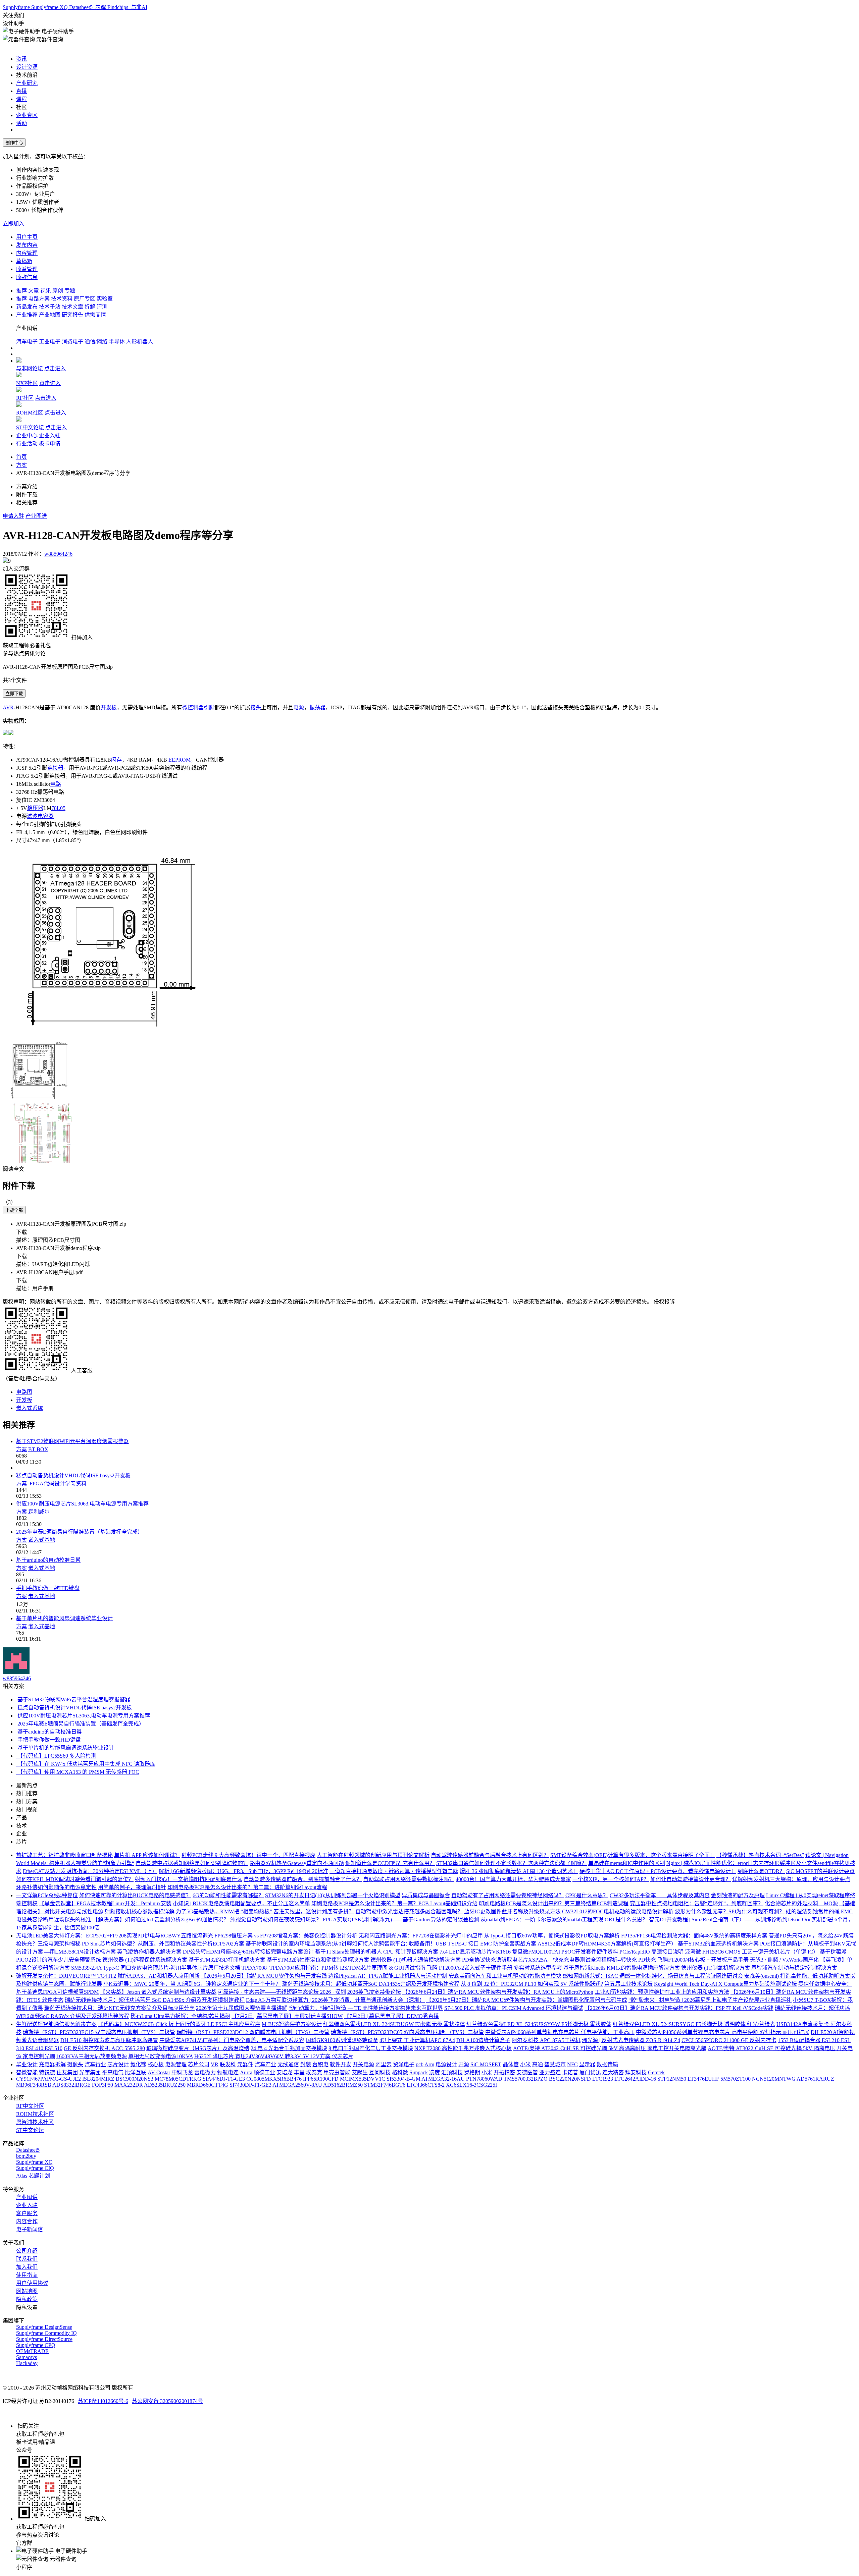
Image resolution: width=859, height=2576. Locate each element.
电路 (56, 784)
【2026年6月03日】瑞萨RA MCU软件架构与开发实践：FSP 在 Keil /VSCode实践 (679, 2008)
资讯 (21, 59)
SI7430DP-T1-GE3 (250, 2085)
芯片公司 (199, 2064)
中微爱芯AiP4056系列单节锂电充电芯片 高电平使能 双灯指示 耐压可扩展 (723, 2032)
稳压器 (35, 808)
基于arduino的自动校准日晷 (48, 1560)
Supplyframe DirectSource (44, 2339)
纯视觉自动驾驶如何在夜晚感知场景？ (276, 1920)
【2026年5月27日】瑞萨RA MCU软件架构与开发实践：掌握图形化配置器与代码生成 (527, 2000)
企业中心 (27, 435)
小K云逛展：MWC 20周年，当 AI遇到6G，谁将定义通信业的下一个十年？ (192, 1984)
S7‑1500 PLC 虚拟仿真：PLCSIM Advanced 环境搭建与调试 (514, 2008)
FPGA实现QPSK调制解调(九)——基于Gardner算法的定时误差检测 (401, 1920)
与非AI (138, 7)
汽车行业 (95, 2064)
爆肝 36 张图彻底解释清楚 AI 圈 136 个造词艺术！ (519, 1871)
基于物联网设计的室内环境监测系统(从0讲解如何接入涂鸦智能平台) (326, 1944)
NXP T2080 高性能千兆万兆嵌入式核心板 (463, 2048)
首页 (21, 457)
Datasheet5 (82, 7)
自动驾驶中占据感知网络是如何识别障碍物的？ (192, 1863)
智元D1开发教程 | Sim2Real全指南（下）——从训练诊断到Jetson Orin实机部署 (741, 1920)
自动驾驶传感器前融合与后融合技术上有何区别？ (490, 1855)
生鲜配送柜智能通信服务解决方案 (56, 2024)
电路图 (24, 1392)
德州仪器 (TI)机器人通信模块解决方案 (416, 1960)
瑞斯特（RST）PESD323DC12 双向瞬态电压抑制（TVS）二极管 (253, 2032)
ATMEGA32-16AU (443, 2079)
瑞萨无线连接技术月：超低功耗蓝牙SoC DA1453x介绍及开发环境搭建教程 (371, 1984)
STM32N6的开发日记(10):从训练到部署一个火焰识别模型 (333, 1895)
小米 (525, 2064)
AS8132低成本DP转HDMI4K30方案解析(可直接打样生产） (607, 1944)
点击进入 (55, 368)
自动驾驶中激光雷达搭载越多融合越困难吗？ (409, 1911)
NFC (572, 2064)
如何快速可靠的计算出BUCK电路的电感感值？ (135, 1895)
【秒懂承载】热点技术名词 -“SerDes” (760, 1855)
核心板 (156, 2064)
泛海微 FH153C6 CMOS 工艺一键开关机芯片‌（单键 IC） (752, 1952)
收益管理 (27, 269)
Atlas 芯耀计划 (33, 2176)
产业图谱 (36, 516)
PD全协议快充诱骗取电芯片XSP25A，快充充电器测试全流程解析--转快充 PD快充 (559, 1960)
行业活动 (27, 444)
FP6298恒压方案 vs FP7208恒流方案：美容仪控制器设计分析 (286, 1936)
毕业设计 (27, 2064)
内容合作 (27, 2221)
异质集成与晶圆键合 (426, 1895)
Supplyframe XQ (50, 7)
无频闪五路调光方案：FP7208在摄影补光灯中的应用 (421, 1936)
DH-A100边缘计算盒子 (483, 2040)
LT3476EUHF (703, 2079)
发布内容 (27, 245)
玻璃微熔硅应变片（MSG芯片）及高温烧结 (198, 2048)
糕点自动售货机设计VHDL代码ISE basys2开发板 (73, 1475)
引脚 (209, 707)
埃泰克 (314, 2072)
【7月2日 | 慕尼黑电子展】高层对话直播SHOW (287, 2016)
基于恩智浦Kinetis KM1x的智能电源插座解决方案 (622, 1968)
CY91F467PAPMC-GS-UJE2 (48, 2079)
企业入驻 (50, 435)
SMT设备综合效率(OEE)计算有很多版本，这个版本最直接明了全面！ (633, 1855)
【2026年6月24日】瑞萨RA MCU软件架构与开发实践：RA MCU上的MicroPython (498, 1992)
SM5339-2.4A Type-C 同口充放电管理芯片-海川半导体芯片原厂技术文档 (156, 1968)
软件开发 (341, 2064)
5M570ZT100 (736, 2079)
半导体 (117, 342)
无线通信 (288, 2064)
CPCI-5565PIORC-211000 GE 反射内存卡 (729, 2040)
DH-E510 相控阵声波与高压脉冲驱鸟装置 (109, 2040)
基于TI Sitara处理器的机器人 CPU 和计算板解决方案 (377, 1952)
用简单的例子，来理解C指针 (132, 1887)
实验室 (105, 299)
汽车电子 (28, 342)
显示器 (587, 2064)
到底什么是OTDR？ (761, 1871)
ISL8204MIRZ (98, 2079)
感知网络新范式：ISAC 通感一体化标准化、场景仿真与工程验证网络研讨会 (653, 1976)
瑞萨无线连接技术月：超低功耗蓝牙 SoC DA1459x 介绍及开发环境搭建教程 (155, 2000)
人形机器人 (140, 342)
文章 (34, 291)
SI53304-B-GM (403, 2079)
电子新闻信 (30, 2229)
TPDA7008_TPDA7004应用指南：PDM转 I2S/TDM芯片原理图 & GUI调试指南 (334, 1968)
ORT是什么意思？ (626, 1920)
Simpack (419, 2072)
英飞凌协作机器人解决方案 (149, 1952)
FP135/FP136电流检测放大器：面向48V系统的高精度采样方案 (694, 1936)
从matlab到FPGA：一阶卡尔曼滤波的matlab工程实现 (542, 1920)
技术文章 (72, 307)
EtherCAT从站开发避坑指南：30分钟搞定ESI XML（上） (90, 1871)
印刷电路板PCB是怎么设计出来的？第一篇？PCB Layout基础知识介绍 (394, 1903)
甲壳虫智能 (337, 2072)
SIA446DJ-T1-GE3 (224, 2079)
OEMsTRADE (32, 2351)
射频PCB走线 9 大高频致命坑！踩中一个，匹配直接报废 (248, 1855)
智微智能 (27, 2072)
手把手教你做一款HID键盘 (48, 1588)
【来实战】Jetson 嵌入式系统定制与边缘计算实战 (158, 1992)
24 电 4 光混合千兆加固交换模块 (289, 2048)
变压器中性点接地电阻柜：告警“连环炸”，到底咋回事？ (697, 1903)
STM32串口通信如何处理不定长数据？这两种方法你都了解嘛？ (512, 1863)
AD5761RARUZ (815, 2079)
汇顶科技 (452, 2072)
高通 (538, 2064)
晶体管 (511, 2064)
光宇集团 (90, 2072)
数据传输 (607, 2064)
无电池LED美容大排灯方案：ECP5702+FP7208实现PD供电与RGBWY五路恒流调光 (115, 1936)
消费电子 (73, 342)
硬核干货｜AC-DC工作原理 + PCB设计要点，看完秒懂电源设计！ (658, 1871)
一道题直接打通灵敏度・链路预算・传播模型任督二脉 (394, 1871)
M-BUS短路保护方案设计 (292, 2024)
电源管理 (176, 2064)
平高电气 (113, 2072)
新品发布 (27, 307)
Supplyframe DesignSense (44, 2327)
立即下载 (14, 694)
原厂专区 (85, 299)
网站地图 (27, 2291)
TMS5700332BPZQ (526, 2079)
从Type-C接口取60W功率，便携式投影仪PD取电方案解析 (552, 1936)
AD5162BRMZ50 (343, 2085)
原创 (58, 291)
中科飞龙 (182, 2072)
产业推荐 (27, 315)
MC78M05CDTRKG (178, 2079)
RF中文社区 (30, 2106)
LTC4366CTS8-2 (426, 2085)
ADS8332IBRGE (71, 2085)
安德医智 (527, 2072)
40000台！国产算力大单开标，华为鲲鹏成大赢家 (513, 1879)
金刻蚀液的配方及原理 (738, 1895)
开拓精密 (504, 2072)
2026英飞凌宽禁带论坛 (374, 1992)
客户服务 (27, 2213)
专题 (70, 291)
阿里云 (384, 2064)
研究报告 (72, 315)
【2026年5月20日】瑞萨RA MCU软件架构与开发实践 (264, 1976)
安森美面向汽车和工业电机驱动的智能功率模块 (505, 1976)
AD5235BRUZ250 (165, 2085)
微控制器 (193, 707)
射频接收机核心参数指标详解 (140, 1911)
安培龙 (285, 2072)
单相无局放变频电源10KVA (161, 2056)
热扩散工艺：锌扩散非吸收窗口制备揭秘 (64, 1855)
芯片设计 (118, 2064)
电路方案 (39, 299)
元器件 (245, 2064)
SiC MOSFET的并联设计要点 (820, 1871)
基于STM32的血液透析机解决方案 (718, 1944)
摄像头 (75, 2064)
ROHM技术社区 (35, 2114)
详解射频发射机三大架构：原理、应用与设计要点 (791, 1879)
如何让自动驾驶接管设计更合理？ (691, 1879)
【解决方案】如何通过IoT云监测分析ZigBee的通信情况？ (161, 1920)
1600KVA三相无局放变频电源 (92, 2056)
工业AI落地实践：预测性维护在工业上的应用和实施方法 (662, 1992)
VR (215, 2064)
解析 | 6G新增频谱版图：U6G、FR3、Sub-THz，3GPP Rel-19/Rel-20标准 (243, 1871)
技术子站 (50, 307)
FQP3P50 (103, 2085)
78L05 (58, 808)
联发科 (228, 2064)
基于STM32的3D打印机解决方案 (227, 1960)
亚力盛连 (550, 2072)
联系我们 (27, 2259)
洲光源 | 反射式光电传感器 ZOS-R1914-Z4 (631, 2040)
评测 (102, 307)
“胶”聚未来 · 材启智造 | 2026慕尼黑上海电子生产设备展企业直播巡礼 (710, 2000)
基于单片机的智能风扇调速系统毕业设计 (64, 1618)
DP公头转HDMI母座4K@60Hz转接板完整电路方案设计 (248, 1952)
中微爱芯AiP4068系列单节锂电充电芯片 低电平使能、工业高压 (560, 2032)
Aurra (246, 2072)
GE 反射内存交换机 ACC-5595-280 (104, 2048)
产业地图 (50, 315)
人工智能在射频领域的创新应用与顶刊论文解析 (373, 1855)
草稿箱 (24, 261)
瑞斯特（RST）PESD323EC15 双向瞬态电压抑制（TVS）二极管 (99, 2032)
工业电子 (50, 342)
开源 (464, 2064)
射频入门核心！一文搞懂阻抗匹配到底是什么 (189, 1879)
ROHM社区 (30, 413)
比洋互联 (136, 2072)
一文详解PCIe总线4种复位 (47, 1895)
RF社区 (25, 398)
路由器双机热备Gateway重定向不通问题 (297, 1863)
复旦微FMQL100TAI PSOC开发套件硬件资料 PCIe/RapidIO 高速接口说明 (598, 1952)
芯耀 (101, 7)
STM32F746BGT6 (385, 2085)
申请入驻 (13, 516)
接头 (256, 707)
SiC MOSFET (486, 2064)
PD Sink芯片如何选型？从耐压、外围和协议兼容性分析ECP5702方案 (163, 1944)
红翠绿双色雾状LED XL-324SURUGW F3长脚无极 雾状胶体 (394, 2024)
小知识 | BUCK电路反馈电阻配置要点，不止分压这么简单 (241, 1903)
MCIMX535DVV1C (363, 2079)
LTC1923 (603, 2079)
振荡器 (317, 707)
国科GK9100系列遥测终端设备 (342, 2040)
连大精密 (613, 2072)
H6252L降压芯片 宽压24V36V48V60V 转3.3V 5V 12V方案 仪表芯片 (274, 2056)
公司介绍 (27, 2251)
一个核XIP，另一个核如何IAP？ (611, 1879)
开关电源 (363, 2064)
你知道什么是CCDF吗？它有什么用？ (390, 1863)
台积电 (320, 2064)
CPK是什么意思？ (587, 1895)
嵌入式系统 (30, 1408)
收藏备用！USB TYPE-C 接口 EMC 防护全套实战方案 (472, 1944)
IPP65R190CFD (321, 2079)
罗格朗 (472, 2072)
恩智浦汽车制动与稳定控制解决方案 (794, 1968)
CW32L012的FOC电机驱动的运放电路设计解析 (618, 1911)
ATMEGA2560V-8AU (297, 2085)
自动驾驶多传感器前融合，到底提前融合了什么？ (303, 1879)
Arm (429, 2064)
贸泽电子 (404, 2064)
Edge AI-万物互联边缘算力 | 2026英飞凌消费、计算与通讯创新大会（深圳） (335, 2000)
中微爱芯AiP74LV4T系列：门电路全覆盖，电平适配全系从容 (232, 2040)
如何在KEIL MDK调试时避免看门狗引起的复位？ (75, 1879)
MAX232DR (129, 2085)
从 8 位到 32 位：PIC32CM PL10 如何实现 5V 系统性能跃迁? (532, 1984)
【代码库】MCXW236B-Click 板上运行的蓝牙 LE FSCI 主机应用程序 (179, 2024)
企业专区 (27, 115)
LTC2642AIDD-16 (635, 2079)
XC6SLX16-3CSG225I (471, 2085)
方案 (21, 465)
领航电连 (228, 2072)
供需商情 (95, 315)
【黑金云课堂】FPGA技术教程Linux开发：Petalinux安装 (105, 1903)
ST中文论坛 (30, 427)
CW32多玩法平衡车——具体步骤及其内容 (660, 1895)
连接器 (55, 768)
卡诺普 (570, 2072)
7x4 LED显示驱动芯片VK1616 (475, 1952)
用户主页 (27, 237)
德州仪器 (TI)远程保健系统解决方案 (145, 1960)
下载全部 (14, 1210)
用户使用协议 (32, 2283)
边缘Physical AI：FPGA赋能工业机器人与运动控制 (388, 1976)
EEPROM (180, 760)
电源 (299, 707)
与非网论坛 (30, 368)
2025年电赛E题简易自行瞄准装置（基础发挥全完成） (80, 1532)
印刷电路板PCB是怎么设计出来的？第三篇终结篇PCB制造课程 (554, 1903)
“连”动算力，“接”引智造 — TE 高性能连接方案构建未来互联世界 (366, 2008)
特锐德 (47, 2072)
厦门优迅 (590, 2072)
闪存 (116, 760)
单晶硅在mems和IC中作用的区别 (627, 1863)
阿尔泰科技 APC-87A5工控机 (546, 2040)
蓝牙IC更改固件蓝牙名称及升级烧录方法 (512, 1911)
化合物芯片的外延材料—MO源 (801, 1903)
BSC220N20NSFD (570, 2079)
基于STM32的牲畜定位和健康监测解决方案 (318, 1960)
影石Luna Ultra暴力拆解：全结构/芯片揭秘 (180, 2016)
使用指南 (27, 2275)
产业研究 (27, 83)
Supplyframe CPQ (36, 2345)
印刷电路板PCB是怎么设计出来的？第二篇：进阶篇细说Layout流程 (247, 1887)
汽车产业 (265, 2064)
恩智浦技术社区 (35, 2122)
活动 (21, 123)
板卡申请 (50, 444)
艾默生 (360, 2072)
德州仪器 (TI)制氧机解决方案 (716, 1968)
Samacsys (27, 2357)
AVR (8, 707)
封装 (306, 2064)
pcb (420, 2064)
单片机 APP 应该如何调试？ (147, 1855)
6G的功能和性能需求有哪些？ (228, 1895)
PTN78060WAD (484, 2079)
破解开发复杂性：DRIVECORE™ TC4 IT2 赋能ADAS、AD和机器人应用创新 (108, 1976)
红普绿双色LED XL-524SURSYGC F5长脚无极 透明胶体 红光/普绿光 (694, 2024)
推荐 (21, 291)
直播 (21, 91)
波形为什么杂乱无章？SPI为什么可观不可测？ (730, 1911)
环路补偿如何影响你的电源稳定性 (56, 1887)
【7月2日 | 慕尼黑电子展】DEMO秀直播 (391, 2016)
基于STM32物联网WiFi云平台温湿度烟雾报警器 (72, 1441)
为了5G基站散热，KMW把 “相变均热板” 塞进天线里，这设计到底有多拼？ (265, 1911)
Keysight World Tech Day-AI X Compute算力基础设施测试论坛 (725, 1984)
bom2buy (26, 2156)
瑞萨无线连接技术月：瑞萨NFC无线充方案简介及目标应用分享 (119, 2008)
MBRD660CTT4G (208, 2085)
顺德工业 (264, 2072)
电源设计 (446, 2064)
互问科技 (380, 2072)
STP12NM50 (672, 2079)
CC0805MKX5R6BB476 (274, 2079)
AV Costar (159, 2072)
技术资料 (62, 299)
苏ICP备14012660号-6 (103, 2401)
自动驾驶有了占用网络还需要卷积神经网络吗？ (508, 1895)
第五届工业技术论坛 (628, 1984)
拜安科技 (636, 2072)
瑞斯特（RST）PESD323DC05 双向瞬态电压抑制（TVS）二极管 (407, 2032)
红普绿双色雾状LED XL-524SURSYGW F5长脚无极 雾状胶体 (539, 2024)
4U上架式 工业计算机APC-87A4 (417, 2040)
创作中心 (14, 143)
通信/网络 (97, 342)
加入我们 (27, 2267)
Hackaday (27, 2363)
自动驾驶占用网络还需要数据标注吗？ (409, 1879)
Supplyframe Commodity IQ (46, 2333)
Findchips (118, 7)
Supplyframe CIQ (35, 2168)
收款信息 (27, 277)
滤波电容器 (40, 816)
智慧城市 (555, 2064)
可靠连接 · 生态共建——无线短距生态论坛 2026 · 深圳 (282, 1992)
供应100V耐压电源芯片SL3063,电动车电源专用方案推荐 (82, 1504)
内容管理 (27, 253)
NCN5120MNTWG (774, 2079)
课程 (21, 99)
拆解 (90, 307)
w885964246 (58, 554)
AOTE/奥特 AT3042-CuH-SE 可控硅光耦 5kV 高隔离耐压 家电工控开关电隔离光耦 (610, 2048)
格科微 (400, 2072)
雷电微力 (205, 2072)
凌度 (435, 2072)
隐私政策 (27, 2299)
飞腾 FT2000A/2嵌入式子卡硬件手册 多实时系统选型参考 (494, 1968)
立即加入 (13, 224)
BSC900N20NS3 (135, 2079)
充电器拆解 (52, 2064)
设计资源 (27, 67)
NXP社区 (27, 383)
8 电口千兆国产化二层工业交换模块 (371, 2048)
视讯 (46, 291)
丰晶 (299, 2072)
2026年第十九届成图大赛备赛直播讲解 (242, 2008)
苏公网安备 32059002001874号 (167, 2401)
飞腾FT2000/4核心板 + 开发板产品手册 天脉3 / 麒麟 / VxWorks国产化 (738, 1960)
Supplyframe (17, 7)
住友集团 (67, 2072)
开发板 (109, 707)
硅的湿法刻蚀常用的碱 (813, 1911)
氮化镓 (138, 2064)
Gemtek (656, 2072)
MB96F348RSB (34, 2085)
